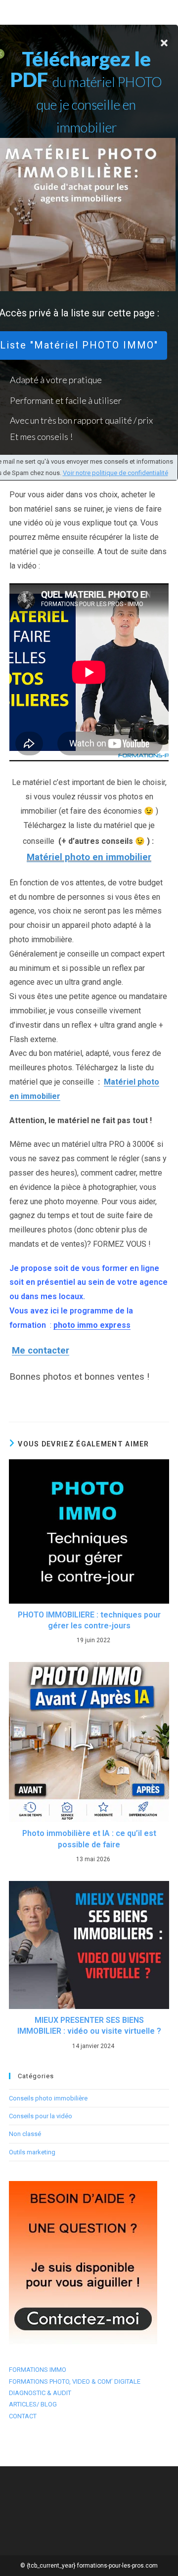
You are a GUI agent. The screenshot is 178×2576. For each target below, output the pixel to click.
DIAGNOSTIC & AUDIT (40, 2393)
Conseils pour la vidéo (41, 2116)
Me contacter (41, 1351)
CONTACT (23, 2416)
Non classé (25, 2134)
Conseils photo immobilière (48, 2098)
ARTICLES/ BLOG (33, 2404)
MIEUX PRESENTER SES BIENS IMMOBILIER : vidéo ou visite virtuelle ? (89, 2026)
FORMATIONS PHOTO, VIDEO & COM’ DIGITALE (75, 2381)
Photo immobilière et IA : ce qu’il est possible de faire (89, 1839)
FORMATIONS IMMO (38, 2370)
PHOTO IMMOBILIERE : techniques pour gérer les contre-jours (89, 1620)
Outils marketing (32, 2152)
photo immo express (92, 1325)
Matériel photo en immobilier (89, 857)
